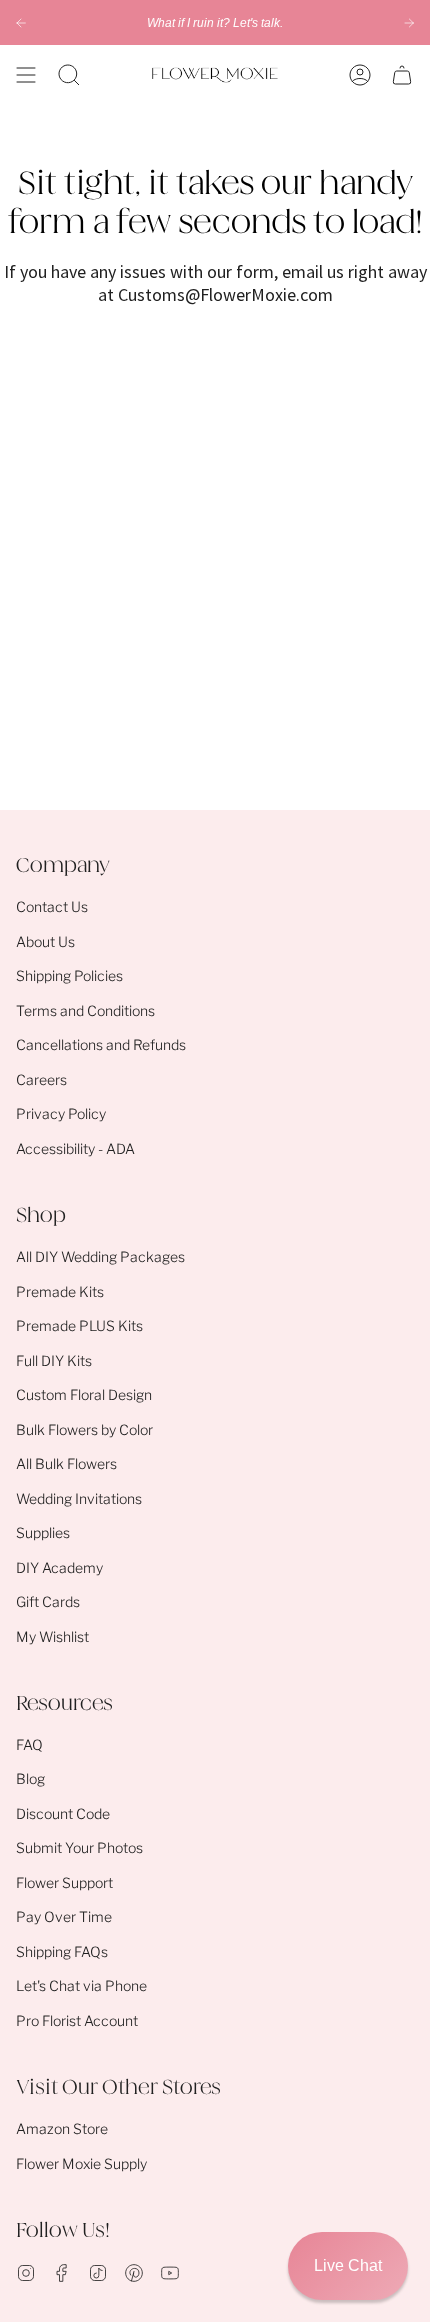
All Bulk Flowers (66, 1463)
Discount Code (63, 1813)
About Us (45, 941)
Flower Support (64, 1882)
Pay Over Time (64, 1916)
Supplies (43, 1532)
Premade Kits (60, 1291)
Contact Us (52, 906)
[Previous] (21, 23)
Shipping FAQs (62, 1951)
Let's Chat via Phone (81, 1985)
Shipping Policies (69, 975)
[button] (69, 75)
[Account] (360, 75)
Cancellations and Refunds (101, 1044)
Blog (30, 1778)
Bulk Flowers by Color (84, 1429)
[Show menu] (26, 75)
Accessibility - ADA (75, 1148)
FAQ (29, 1744)
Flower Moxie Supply (81, 2163)
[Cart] (402, 75)
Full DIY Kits (54, 1360)
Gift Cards (48, 1601)
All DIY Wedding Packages (100, 1256)
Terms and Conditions (85, 1010)
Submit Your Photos (79, 1847)
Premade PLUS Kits (79, 1325)
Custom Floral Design (84, 1394)
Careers (41, 1079)
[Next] (409, 23)
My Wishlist (52, 1636)
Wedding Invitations (79, 1498)
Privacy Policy (61, 1113)
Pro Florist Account (77, 2020)
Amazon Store (62, 2128)
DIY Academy (59, 1567)
